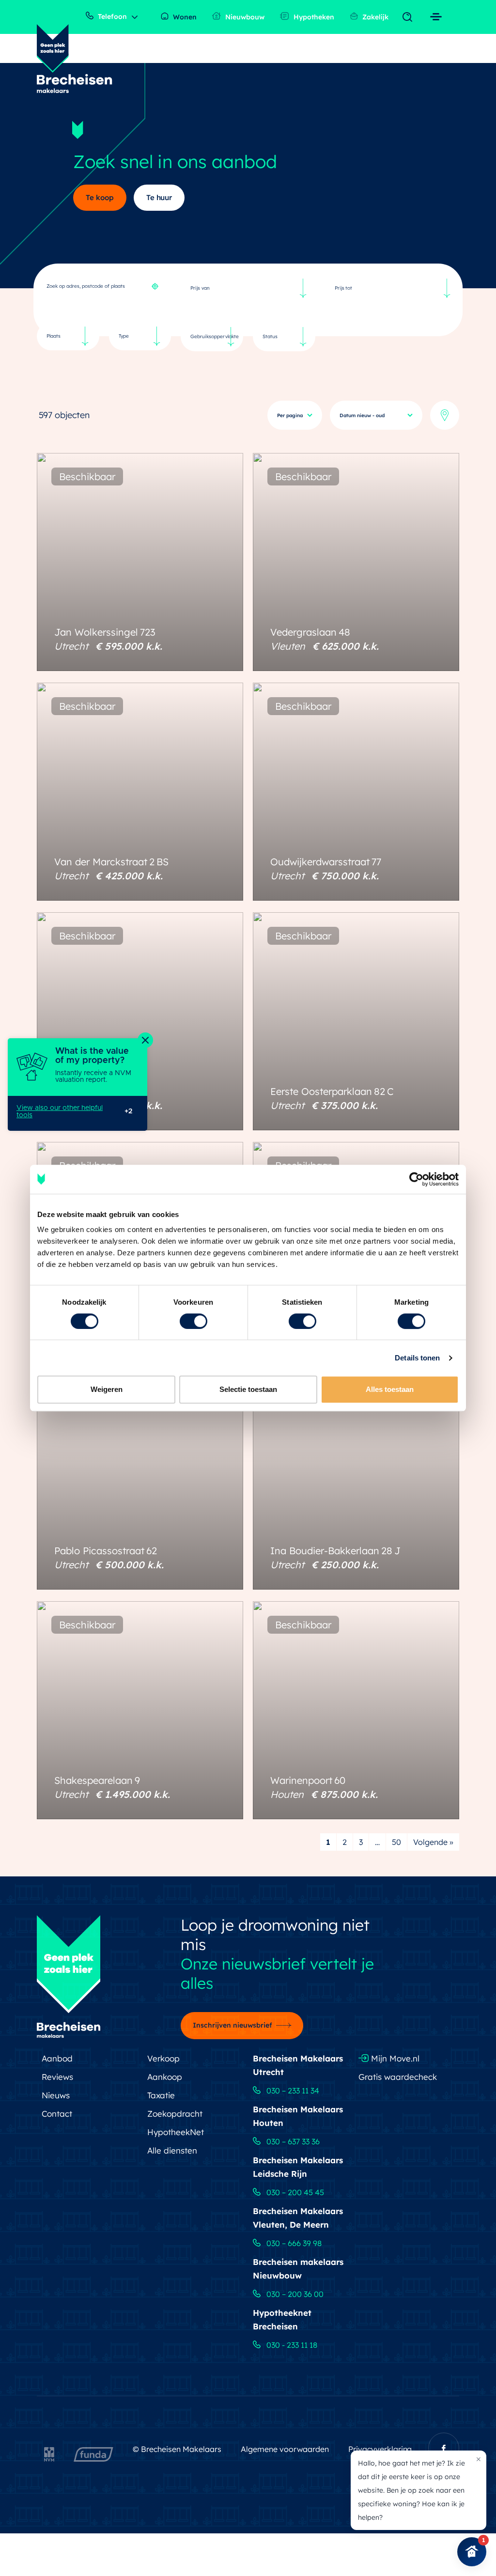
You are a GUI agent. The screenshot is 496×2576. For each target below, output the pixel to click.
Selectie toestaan (248, 1389)
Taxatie (161, 2095)
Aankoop (165, 2077)
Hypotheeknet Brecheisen (282, 2319)
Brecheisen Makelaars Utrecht (298, 2065)
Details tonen (417, 1358)
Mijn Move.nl (394, 2058)
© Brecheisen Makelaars (177, 2449)
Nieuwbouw (244, 17)
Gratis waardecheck (398, 2077)
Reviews (57, 2077)
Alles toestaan (390, 1389)
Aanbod (57, 2058)
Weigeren (107, 1389)
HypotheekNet (176, 2132)
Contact (57, 2114)
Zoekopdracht (175, 2114)
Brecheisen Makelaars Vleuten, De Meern (298, 2218)
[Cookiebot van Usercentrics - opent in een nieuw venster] (416, 1179)
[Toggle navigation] (410, 17)
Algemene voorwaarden (285, 2449)
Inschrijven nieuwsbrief (232, 2025)
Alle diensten (172, 2150)
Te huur (159, 197)
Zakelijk (374, 17)
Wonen (184, 17)
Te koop (100, 197)
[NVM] (49, 2452)
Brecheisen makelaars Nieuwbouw (298, 2269)
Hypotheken (313, 17)
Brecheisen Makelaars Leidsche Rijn (298, 2167)
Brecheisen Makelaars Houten (298, 2116)
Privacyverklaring (380, 2449)
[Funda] (93, 2452)
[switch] (194, 1321)
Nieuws (56, 2095)
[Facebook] (444, 2448)
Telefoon (111, 16)
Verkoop (163, 2058)
